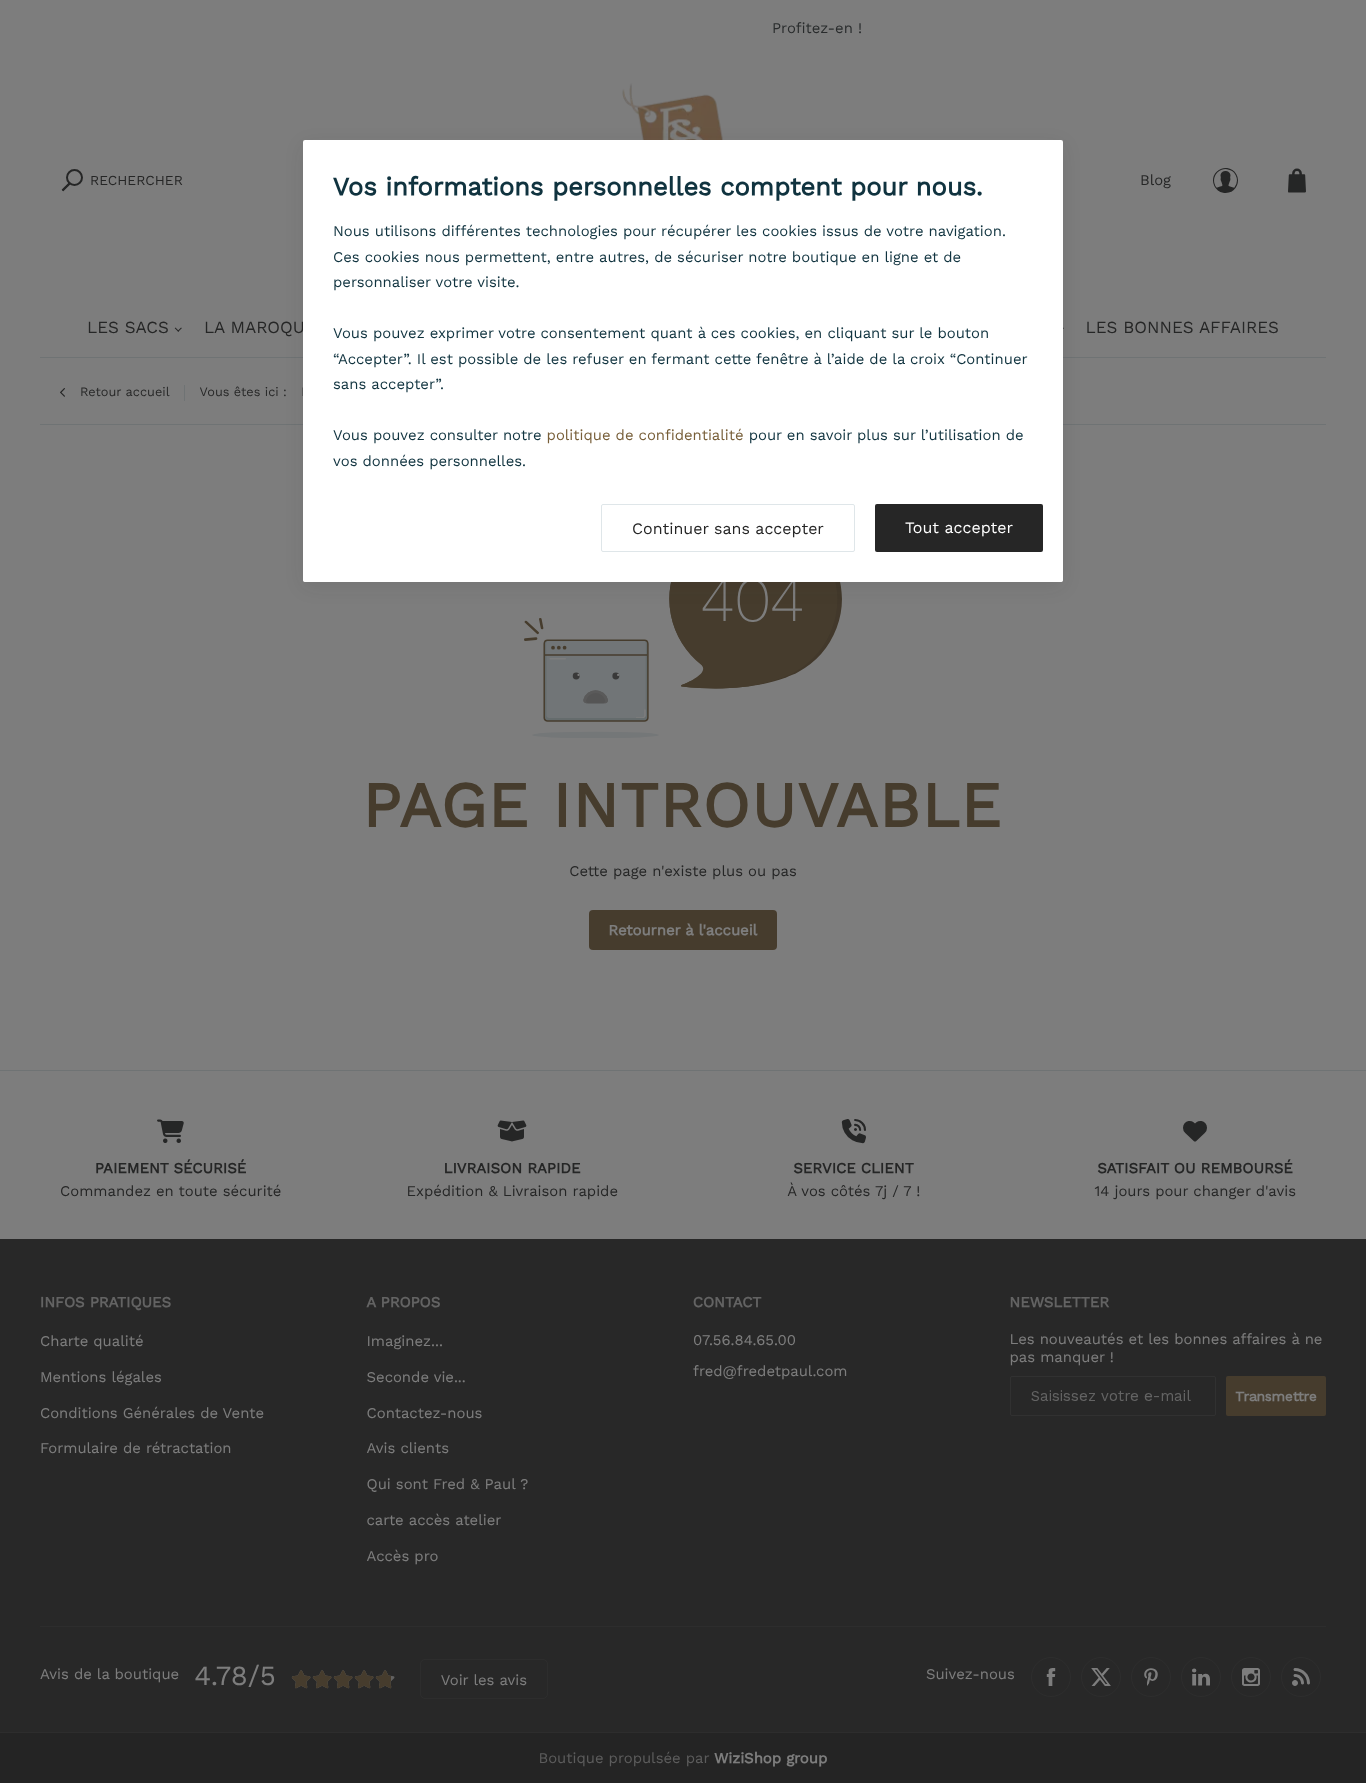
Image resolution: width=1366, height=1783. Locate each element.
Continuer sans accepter (728, 528)
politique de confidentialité (645, 435)
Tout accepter (959, 527)
